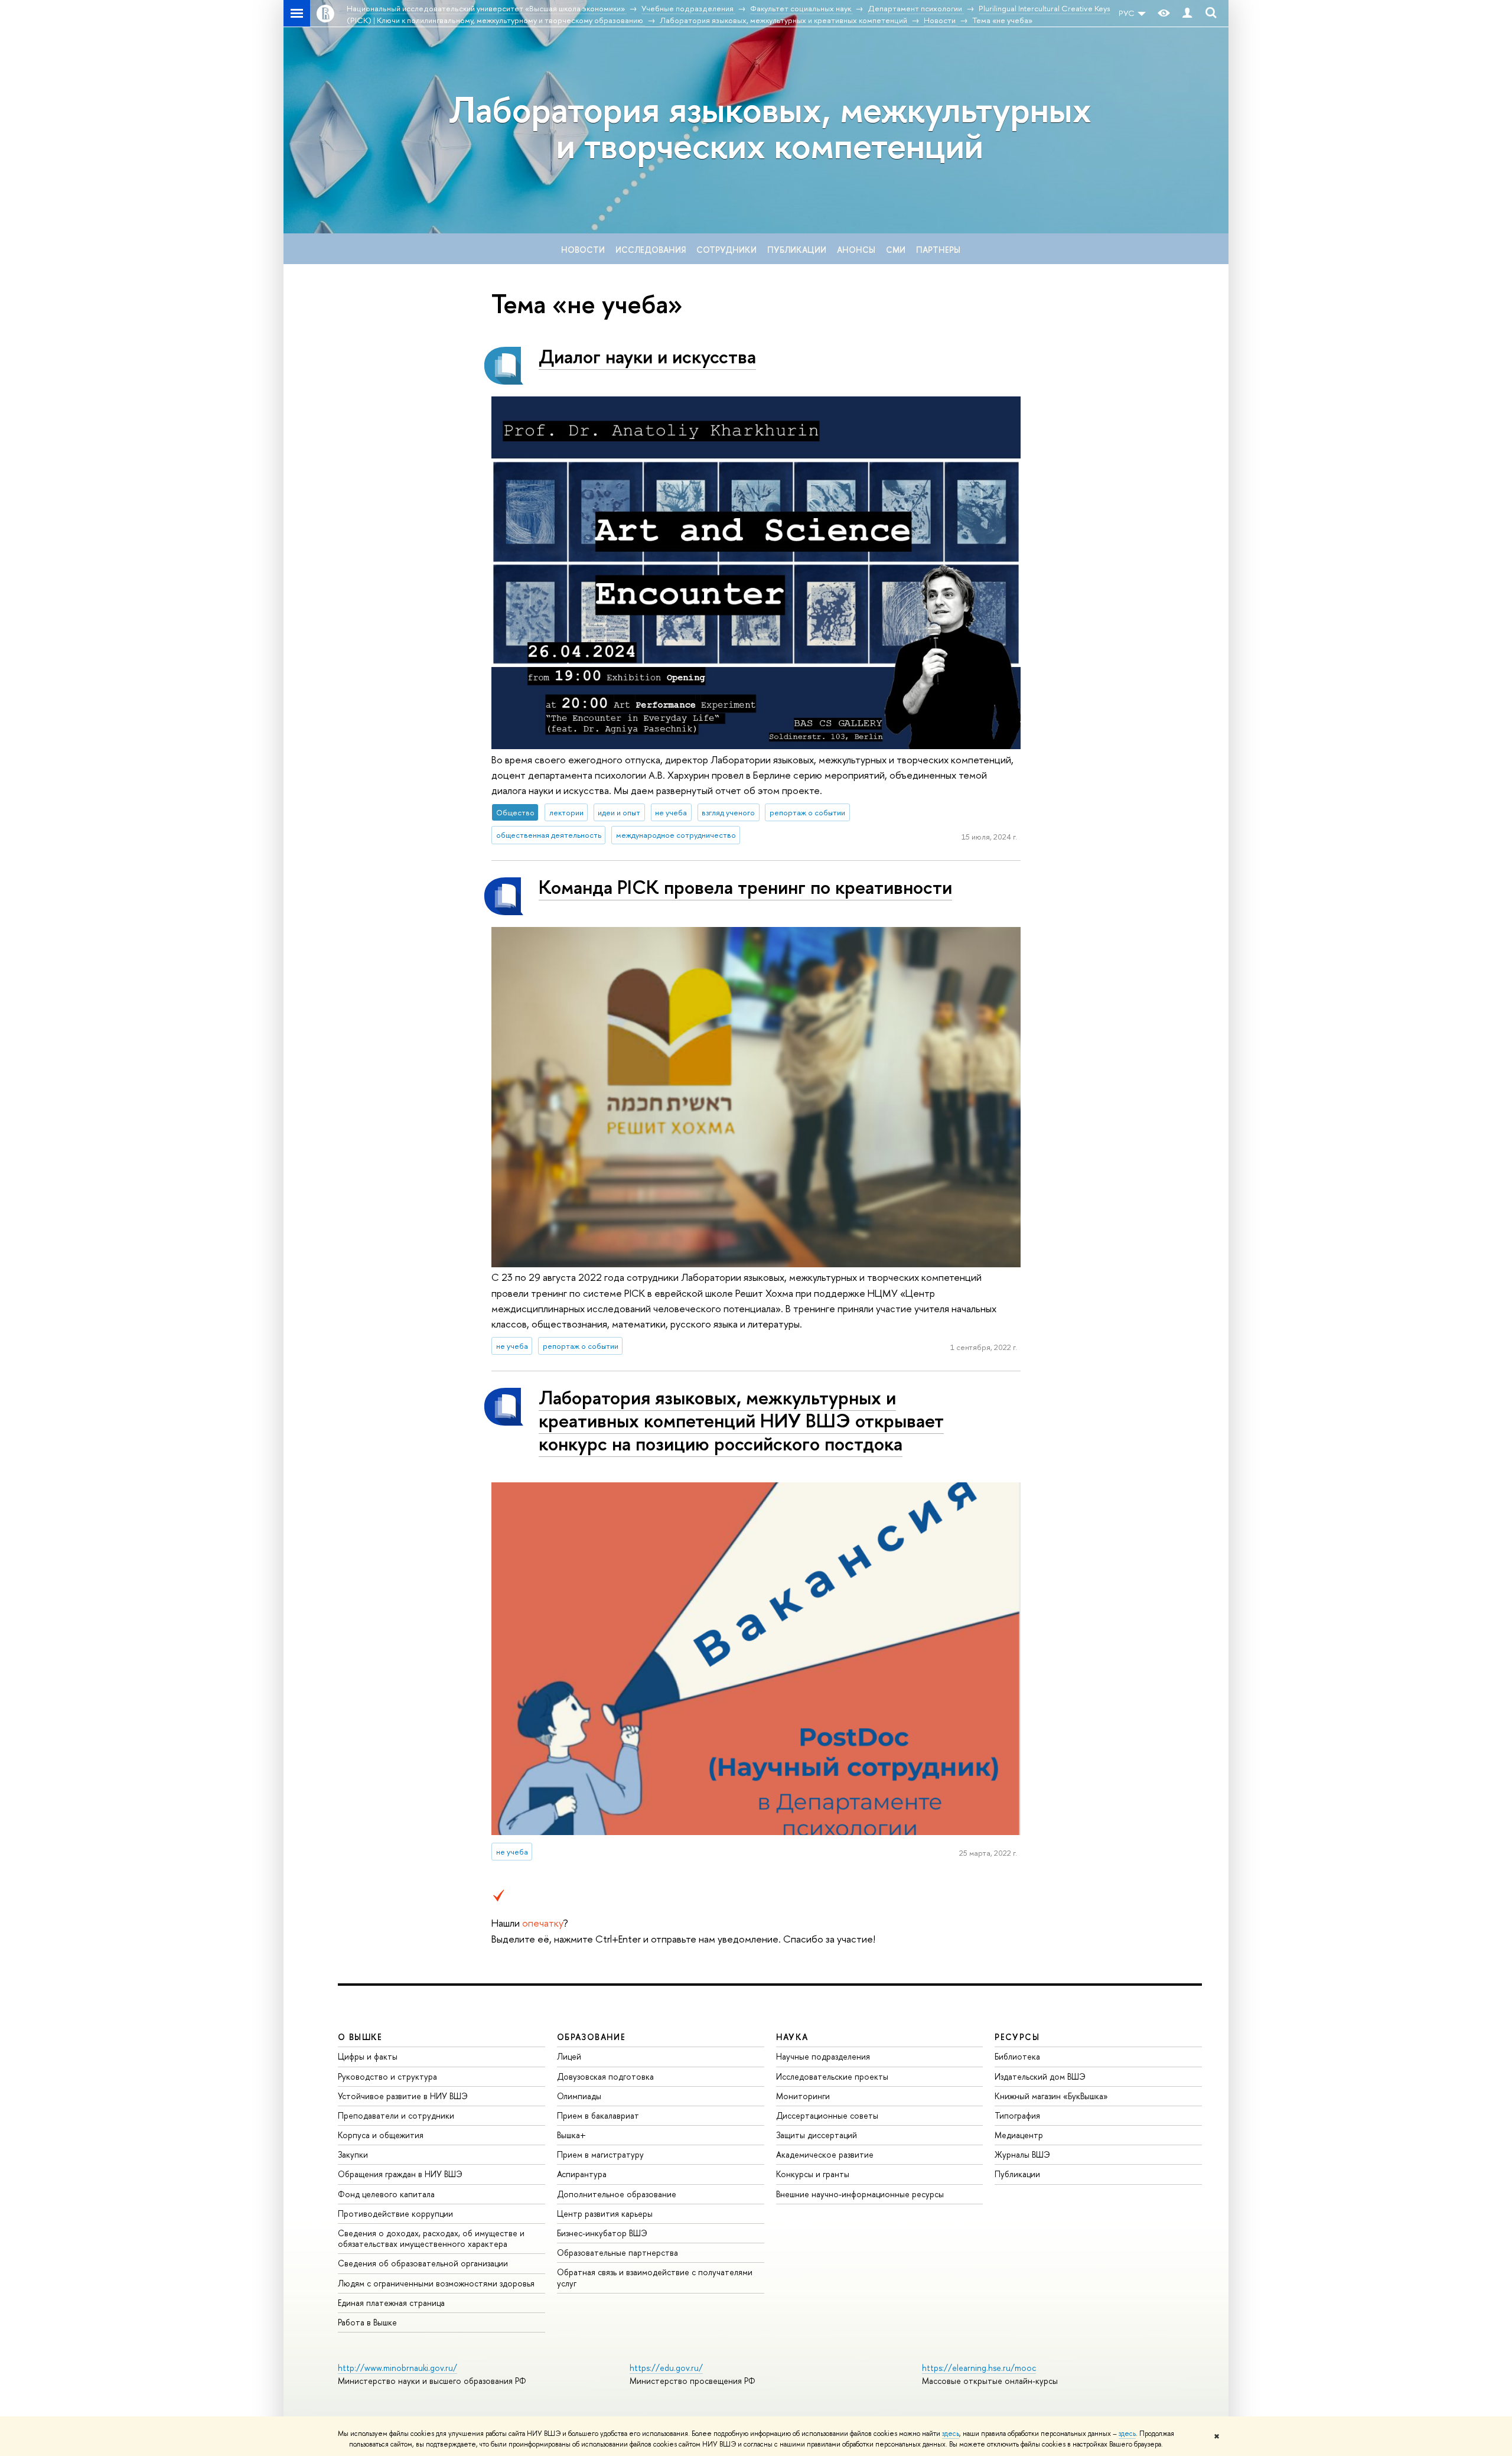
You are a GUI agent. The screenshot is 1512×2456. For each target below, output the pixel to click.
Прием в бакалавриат (598, 2115)
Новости (583, 250)
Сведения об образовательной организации (423, 2263)
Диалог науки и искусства (647, 356)
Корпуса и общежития (381, 2135)
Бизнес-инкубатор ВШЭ (602, 2233)
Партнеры (938, 250)
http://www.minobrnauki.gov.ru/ (397, 2368)
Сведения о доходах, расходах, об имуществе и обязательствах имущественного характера (431, 2238)
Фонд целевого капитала (386, 2194)
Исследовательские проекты (832, 2076)
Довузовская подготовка (605, 2076)
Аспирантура (582, 2174)
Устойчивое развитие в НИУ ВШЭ (403, 2096)
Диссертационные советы (827, 2115)
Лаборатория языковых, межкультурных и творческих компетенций (770, 127)
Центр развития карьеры (605, 2213)
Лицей (569, 2056)
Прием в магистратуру (600, 2154)
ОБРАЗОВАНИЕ (591, 2037)
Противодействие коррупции (395, 2213)
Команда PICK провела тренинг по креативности (745, 887)
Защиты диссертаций (817, 2135)
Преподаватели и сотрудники (396, 2115)
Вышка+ (571, 2135)
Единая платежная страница (391, 2303)
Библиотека (1017, 2056)
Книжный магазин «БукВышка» (1051, 2096)
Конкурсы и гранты (813, 2174)
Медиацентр (1019, 2135)
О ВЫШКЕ (360, 2037)
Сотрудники (726, 250)
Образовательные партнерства (617, 2252)
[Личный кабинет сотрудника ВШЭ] (1187, 13)
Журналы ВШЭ (1022, 2154)
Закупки (353, 2154)
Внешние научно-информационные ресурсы (860, 2194)
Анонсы (856, 250)
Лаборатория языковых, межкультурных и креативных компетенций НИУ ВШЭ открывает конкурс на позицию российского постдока (741, 1420)
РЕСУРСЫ (1017, 2037)
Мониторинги (803, 2096)
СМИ (896, 250)
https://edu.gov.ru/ (666, 2368)
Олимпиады (579, 2096)
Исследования (651, 250)
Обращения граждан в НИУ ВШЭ (400, 2174)
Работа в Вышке (367, 2322)
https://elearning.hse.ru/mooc (979, 2368)
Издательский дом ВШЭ (1040, 2076)
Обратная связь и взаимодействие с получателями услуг (655, 2277)
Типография (1017, 2115)
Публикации (797, 250)
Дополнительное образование (617, 2194)
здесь (951, 2434)
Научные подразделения (823, 2056)
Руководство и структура (387, 2076)
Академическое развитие (825, 2154)
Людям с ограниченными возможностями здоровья (436, 2283)
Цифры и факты (368, 2056)
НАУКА (792, 2037)
